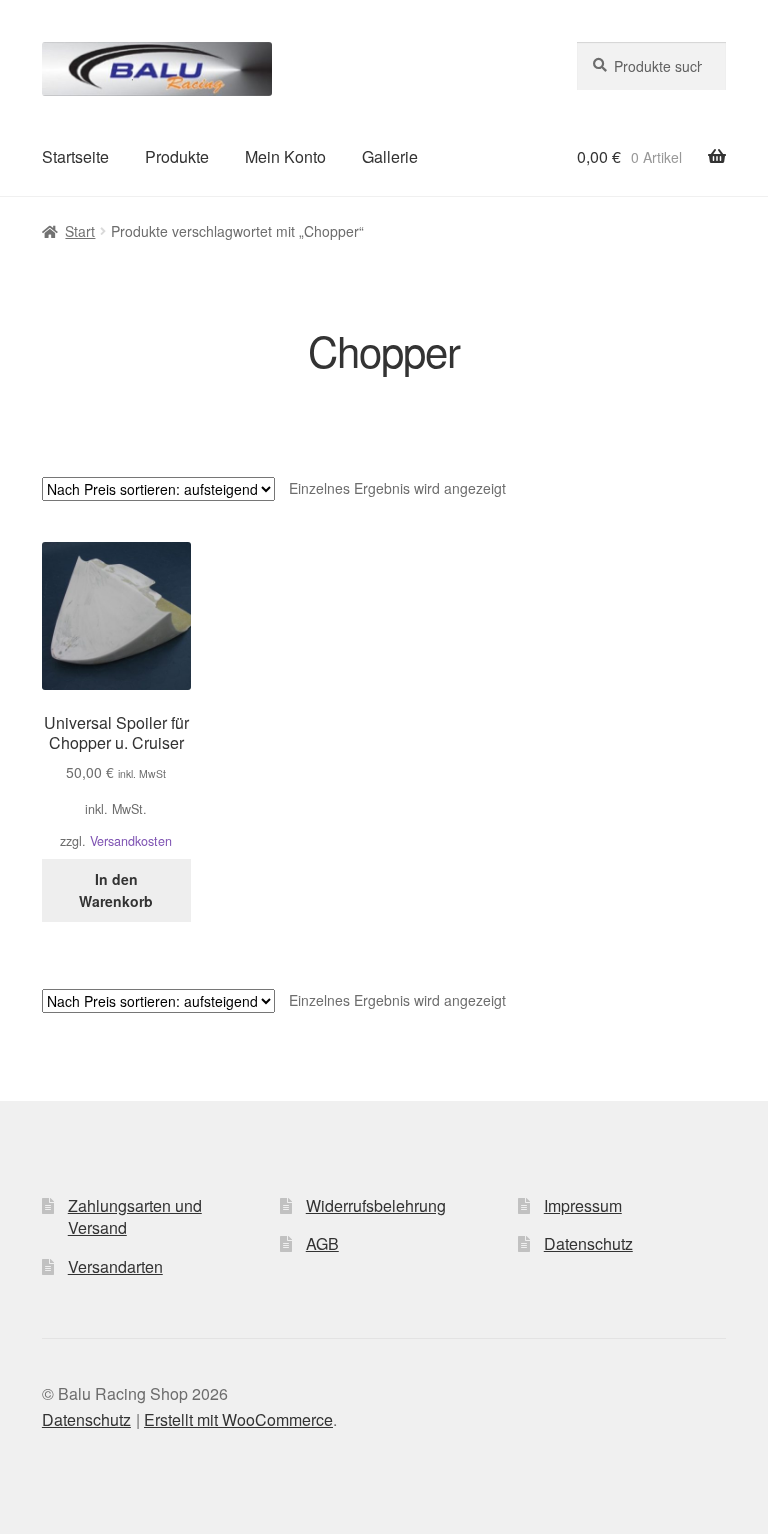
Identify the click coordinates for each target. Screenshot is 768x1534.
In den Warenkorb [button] (116, 890)
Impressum (583, 1205)
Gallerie (390, 156)
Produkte (177, 156)
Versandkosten (131, 841)
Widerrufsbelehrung (376, 1205)
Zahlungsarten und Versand (135, 1217)
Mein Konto (285, 156)
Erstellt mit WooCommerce (238, 1419)
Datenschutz (588, 1243)
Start (80, 231)
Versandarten (115, 1266)
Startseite (75, 156)
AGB (322, 1243)
